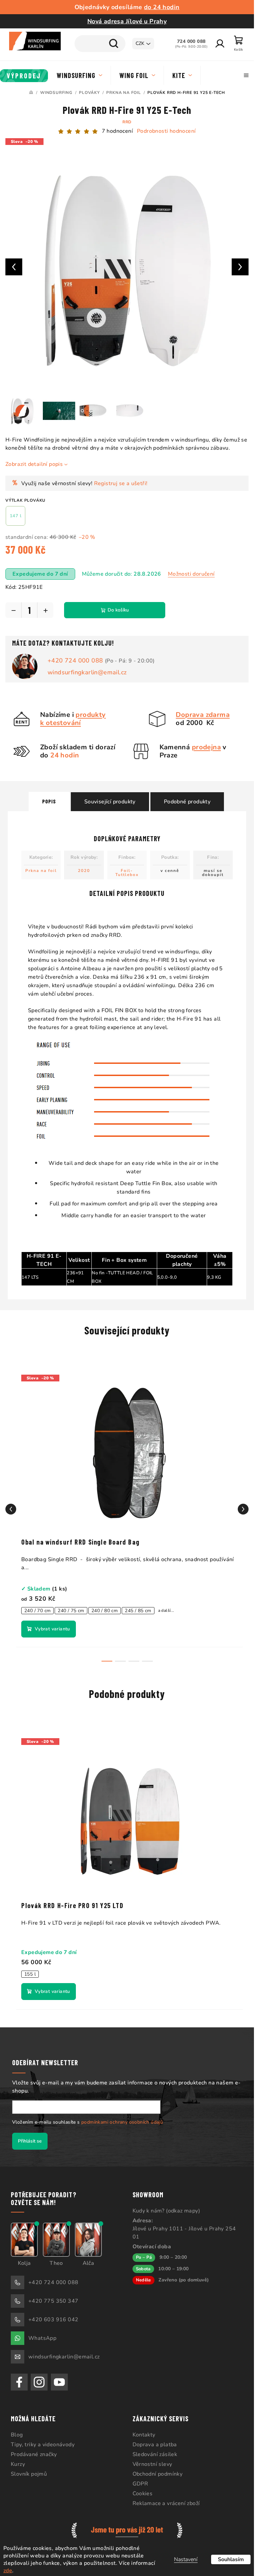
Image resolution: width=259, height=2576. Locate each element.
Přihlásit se (30, 2141)
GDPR (140, 2484)
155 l (30, 1974)
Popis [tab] (49, 801)
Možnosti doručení (191, 574)
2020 (84, 871)
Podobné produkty (187, 802)
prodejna (206, 747)
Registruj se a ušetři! (121, 483)
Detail (49, 1629)
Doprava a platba (155, 2445)
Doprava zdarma (203, 715)
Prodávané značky (34, 2454)
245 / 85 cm (138, 1611)
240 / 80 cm (105, 1611)
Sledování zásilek (155, 2454)
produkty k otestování (73, 719)
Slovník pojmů (29, 2474)
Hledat (114, 44)
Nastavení (186, 2559)
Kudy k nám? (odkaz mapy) (166, 2211)
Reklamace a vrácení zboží (166, 2503)
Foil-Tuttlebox (127, 873)
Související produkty (110, 802)
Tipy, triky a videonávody (43, 2445)
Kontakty (144, 2435)
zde (8, 2571)
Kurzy (18, 2464)
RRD (127, 122)
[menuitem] (24, 76)
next (243, 1509)
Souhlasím (231, 2559)
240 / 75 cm (71, 1611)
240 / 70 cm (37, 1611)
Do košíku (118, 610)
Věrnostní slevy (152, 2464)
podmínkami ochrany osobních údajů (122, 2122)
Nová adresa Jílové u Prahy (127, 21)
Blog (17, 2435)
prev (11, 1509)
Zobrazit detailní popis (34, 464)
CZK (140, 43)
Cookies (143, 2494)
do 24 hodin (162, 7)
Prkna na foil (41, 871)
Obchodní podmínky (158, 2474)
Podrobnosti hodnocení (166, 131)
